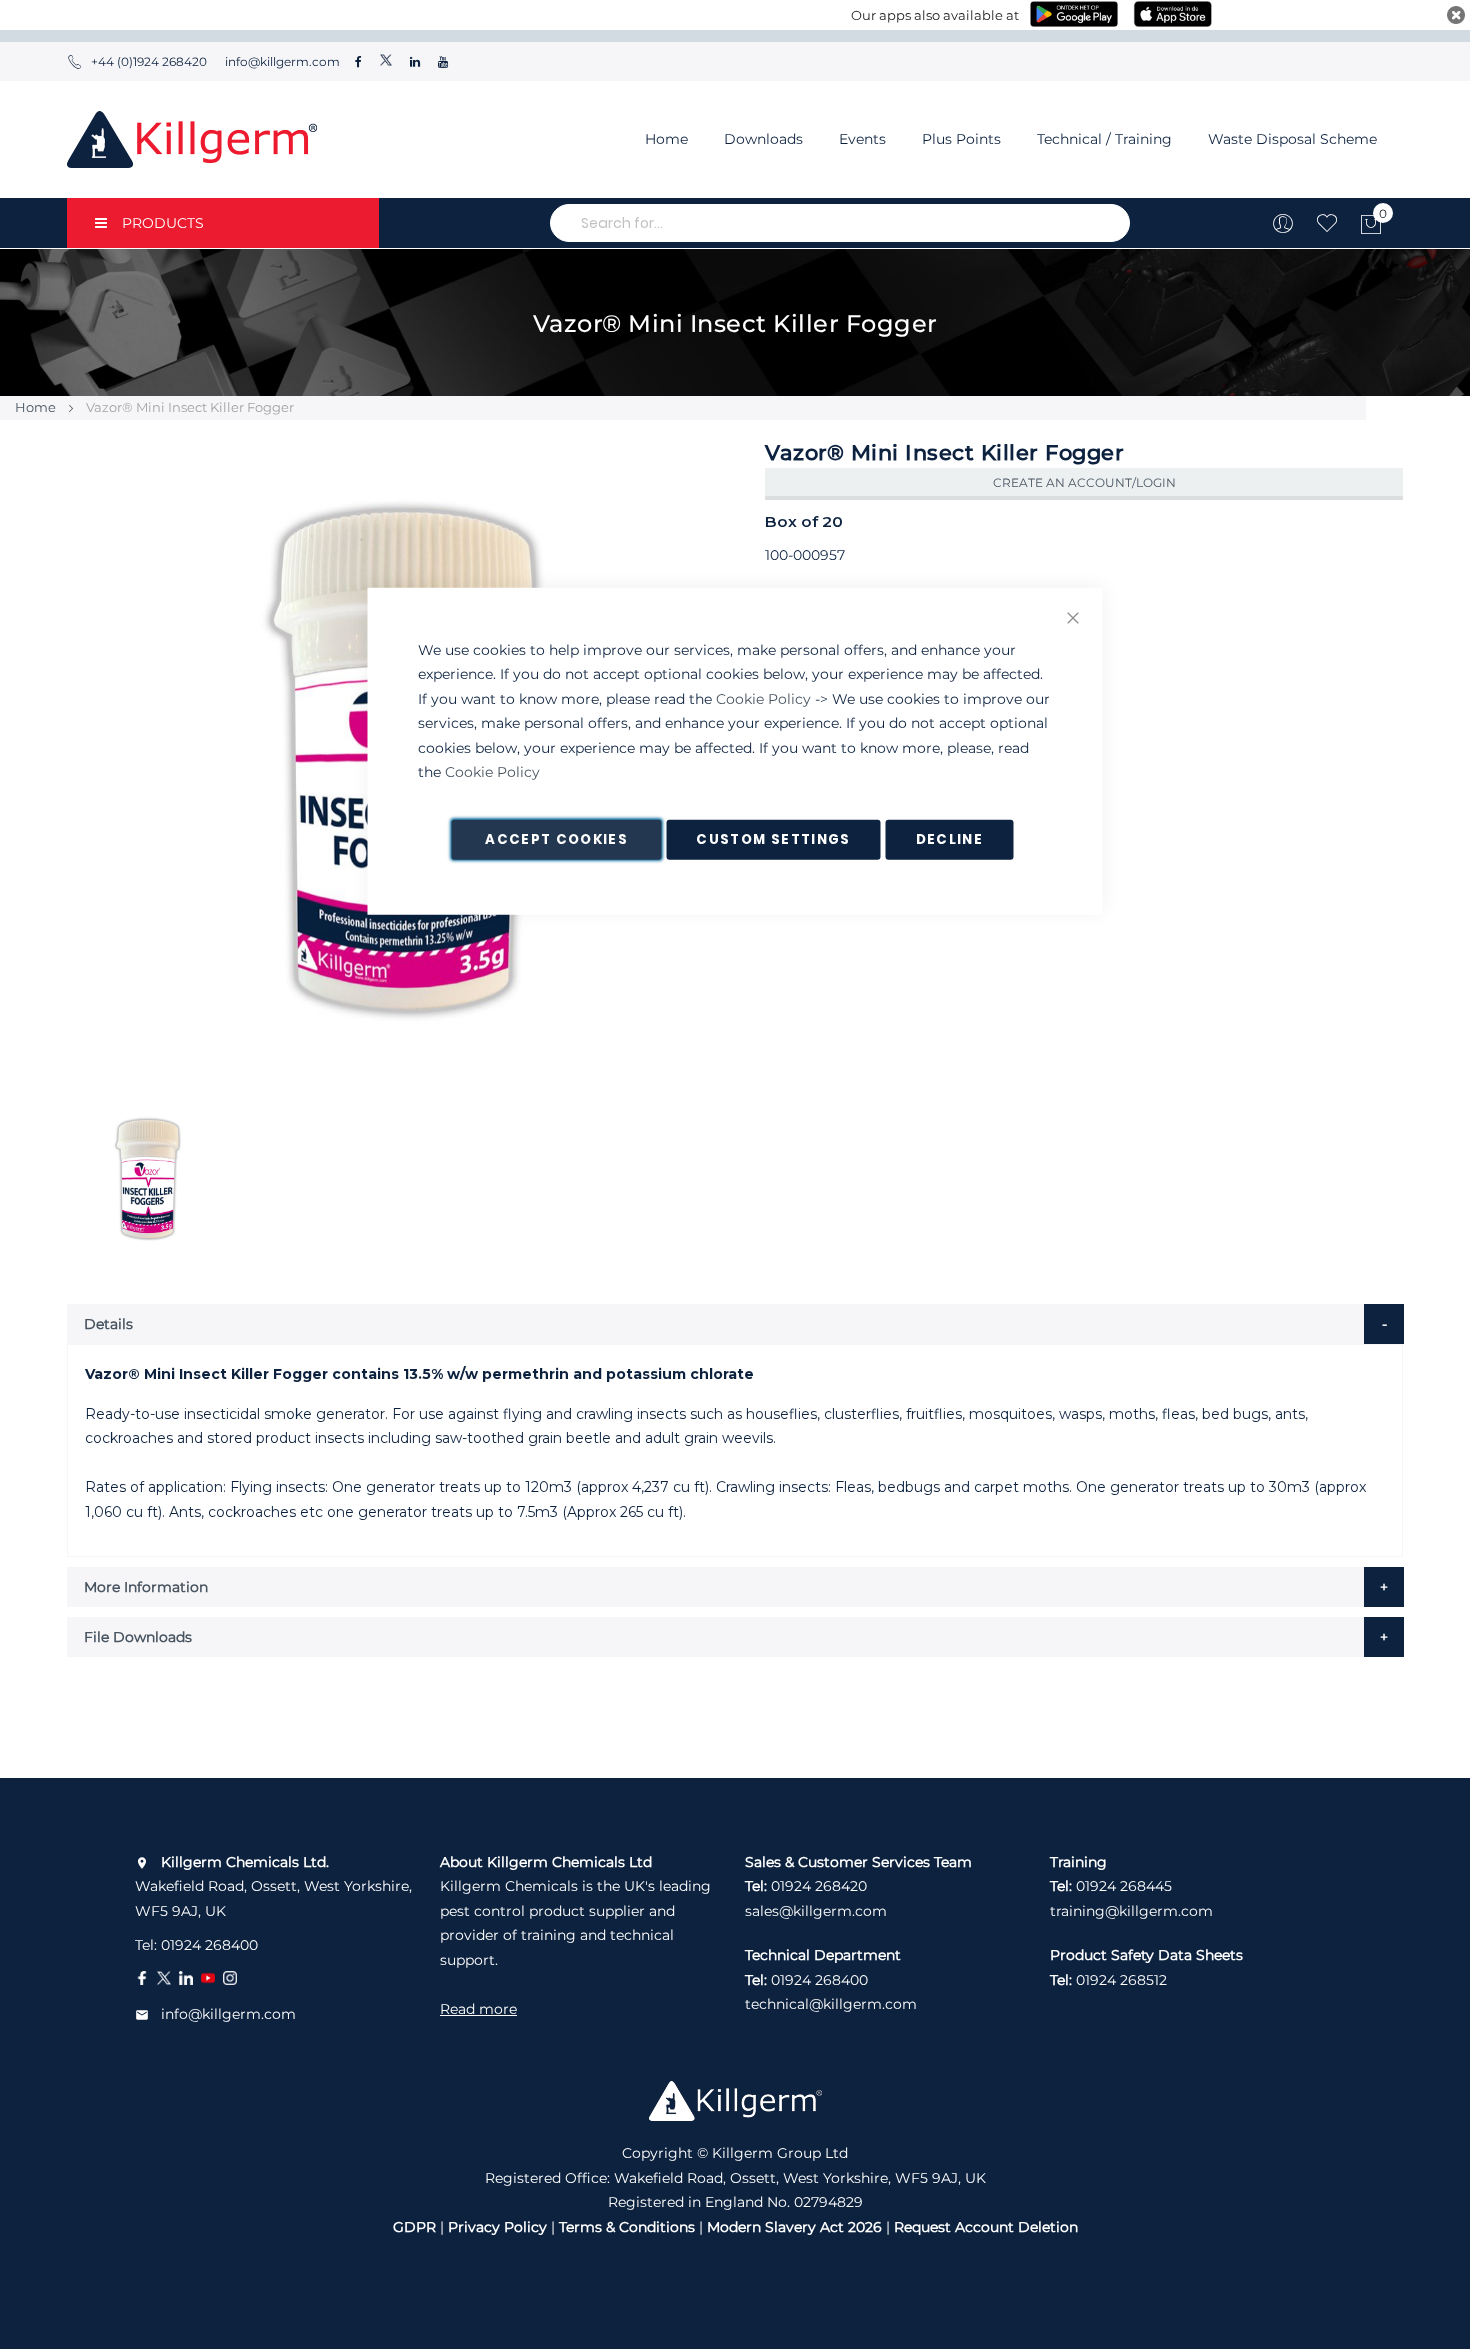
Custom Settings (773, 838)
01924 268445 (1124, 1886)
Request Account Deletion (986, 2227)
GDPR (414, 2227)
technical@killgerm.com (831, 2004)
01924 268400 (209, 1945)
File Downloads (138, 1637)
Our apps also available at (935, 15)
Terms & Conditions (627, 2227)
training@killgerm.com (1131, 1911)
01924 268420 (819, 1886)
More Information (146, 1587)
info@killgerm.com (281, 61)
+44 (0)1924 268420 (149, 61)
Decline (949, 838)
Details (108, 1324)
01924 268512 (1121, 1980)
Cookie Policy (763, 698)
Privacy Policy (497, 2227)
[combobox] (840, 223)
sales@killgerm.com (816, 1911)
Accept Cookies (556, 838)
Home (666, 139)
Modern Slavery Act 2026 (794, 2227)
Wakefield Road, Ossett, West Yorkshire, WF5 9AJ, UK (273, 1886)
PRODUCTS (163, 223)
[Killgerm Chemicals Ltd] (192, 139)
